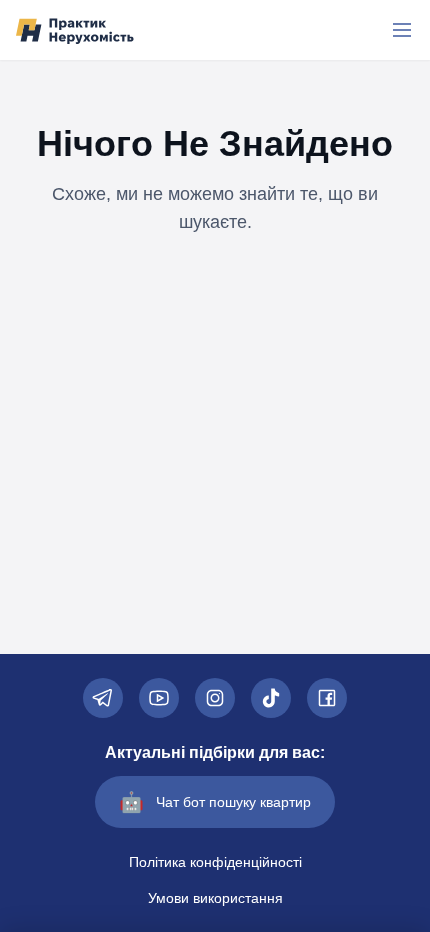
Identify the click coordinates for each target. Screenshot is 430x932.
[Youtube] (159, 698)
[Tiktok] (271, 698)
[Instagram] (215, 698)
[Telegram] (103, 698)
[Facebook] (327, 698)
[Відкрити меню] (402, 30)
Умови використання (215, 898)
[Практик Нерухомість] (75, 30)
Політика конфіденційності (215, 862)
